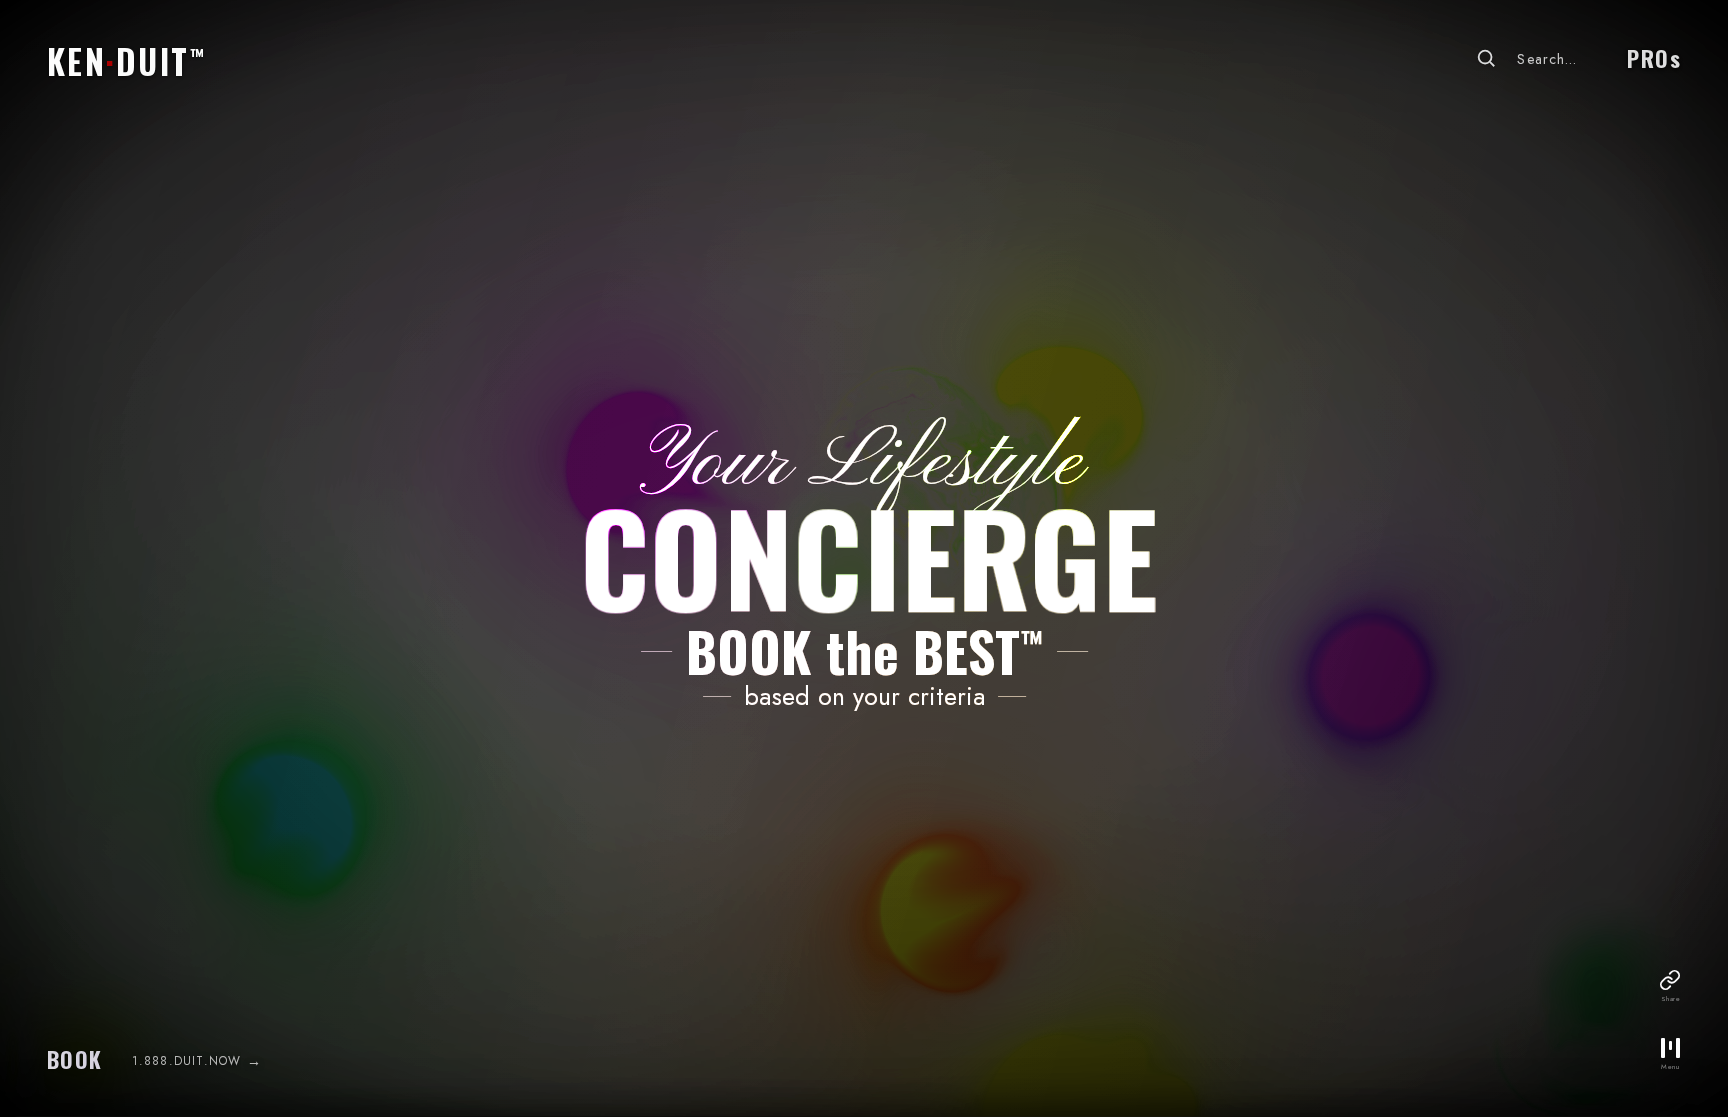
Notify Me (863, 693)
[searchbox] (1564, 59)
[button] (123, 51)
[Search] (1486, 58)
